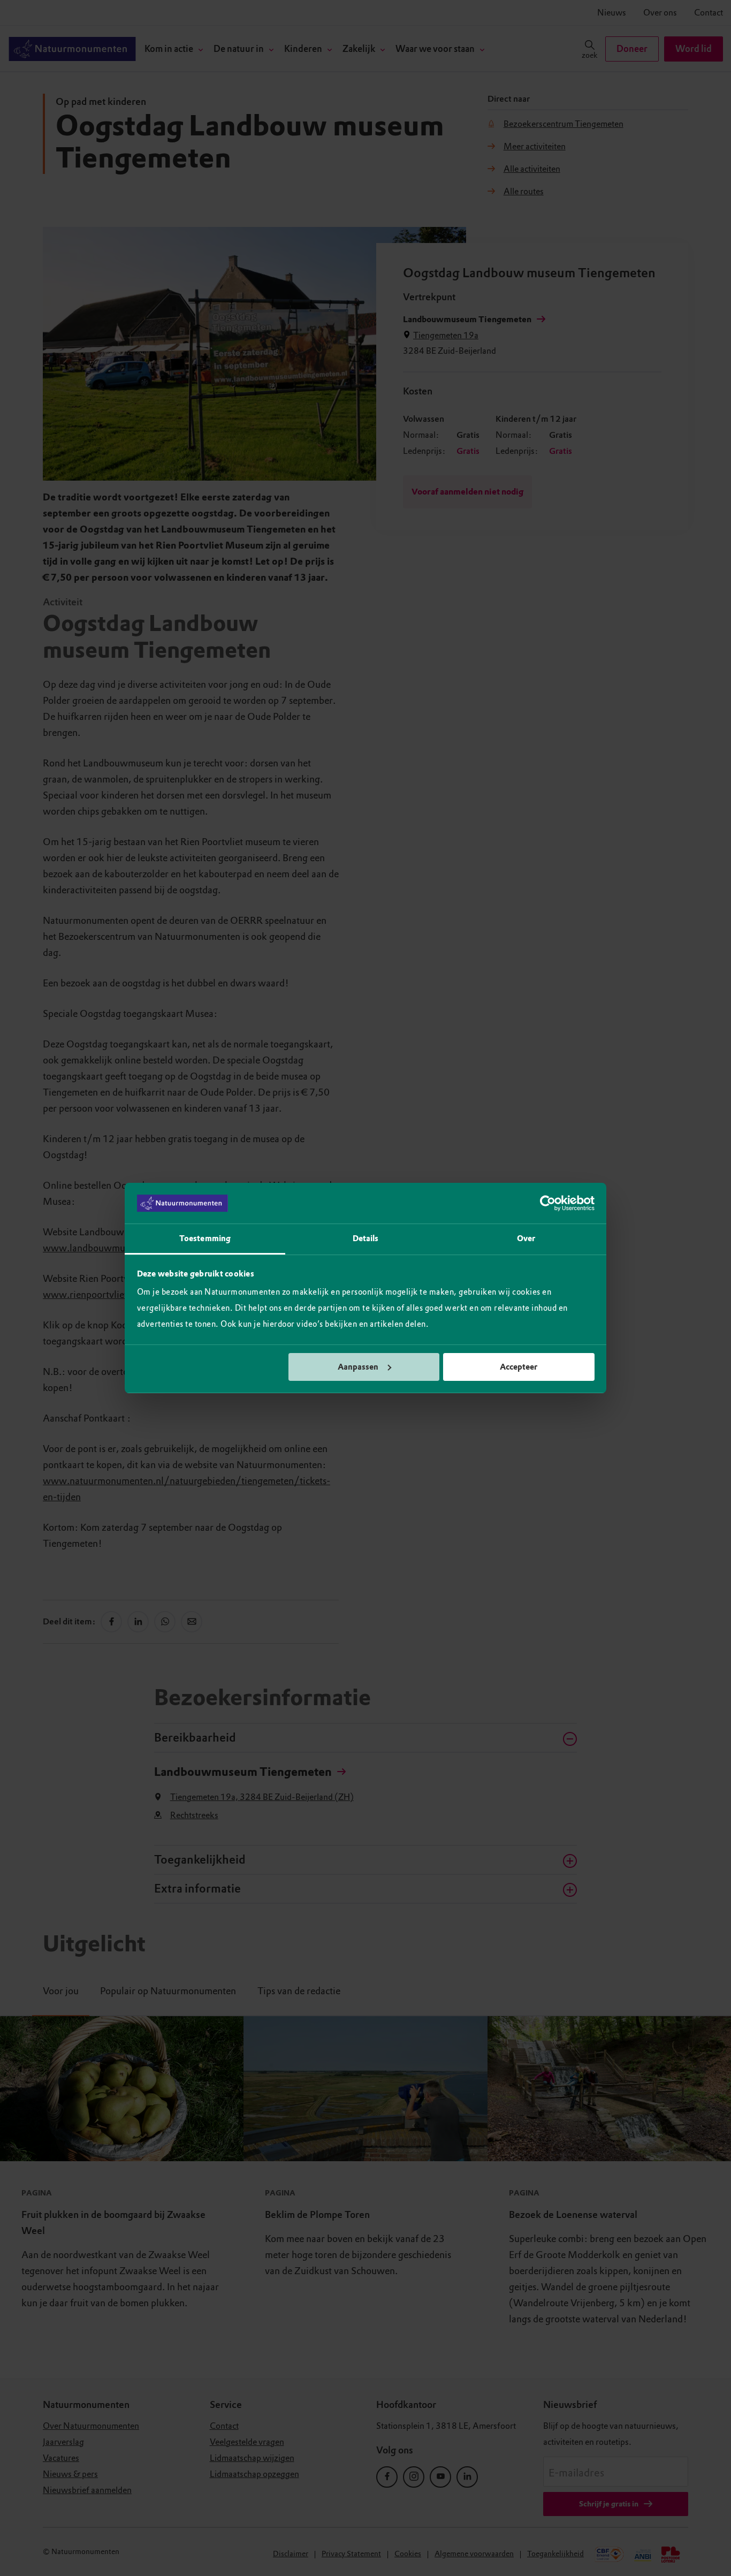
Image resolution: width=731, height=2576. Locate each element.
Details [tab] (366, 1238)
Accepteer (519, 1367)
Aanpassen (358, 1367)
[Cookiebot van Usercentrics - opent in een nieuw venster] (548, 1203)
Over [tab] (526, 1238)
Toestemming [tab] (205, 1238)
